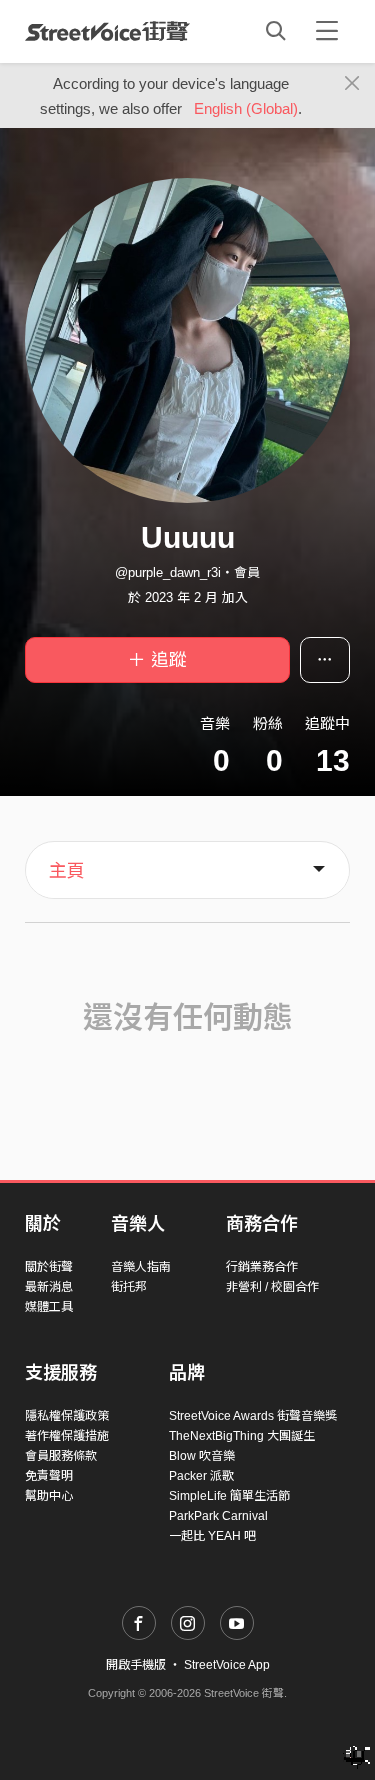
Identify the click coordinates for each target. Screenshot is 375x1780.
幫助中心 (49, 1496)
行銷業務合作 (262, 1267)
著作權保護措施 (67, 1436)
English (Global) (246, 108)
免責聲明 (49, 1476)
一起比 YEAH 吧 (212, 1536)
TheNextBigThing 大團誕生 (242, 1436)
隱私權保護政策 (67, 1416)
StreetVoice (107, 31)
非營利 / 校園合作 (272, 1287)
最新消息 (49, 1287)
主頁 (67, 871)
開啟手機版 (136, 1665)
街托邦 (129, 1287)
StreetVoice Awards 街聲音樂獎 (253, 1416)
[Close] (352, 84)
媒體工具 (49, 1307)
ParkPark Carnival (218, 1516)
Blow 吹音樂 (202, 1456)
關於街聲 (49, 1267)
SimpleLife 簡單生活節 (229, 1496)
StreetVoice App (227, 1665)
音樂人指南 (141, 1267)
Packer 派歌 (201, 1476)
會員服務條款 (61, 1456)
